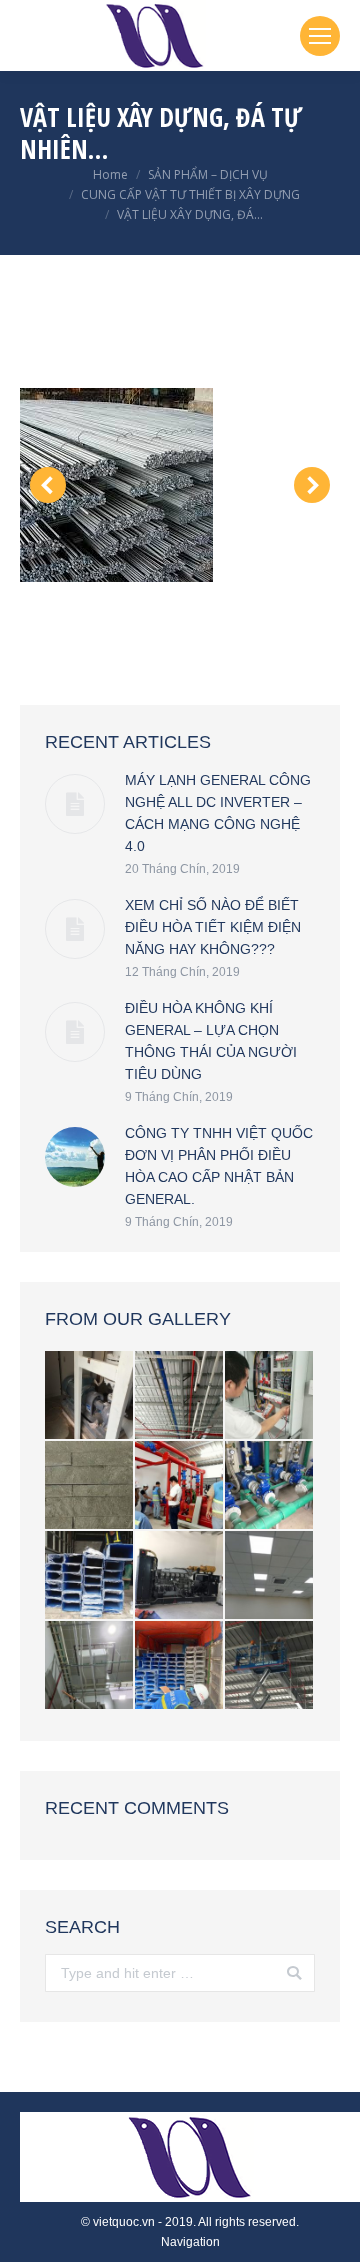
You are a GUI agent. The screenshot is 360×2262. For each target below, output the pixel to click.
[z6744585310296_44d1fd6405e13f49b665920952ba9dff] (180, 1486)
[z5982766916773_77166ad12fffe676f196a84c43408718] (90, 1666)
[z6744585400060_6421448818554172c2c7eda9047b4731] (270, 1396)
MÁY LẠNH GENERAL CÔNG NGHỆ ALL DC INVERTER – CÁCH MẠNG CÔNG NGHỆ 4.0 (218, 813)
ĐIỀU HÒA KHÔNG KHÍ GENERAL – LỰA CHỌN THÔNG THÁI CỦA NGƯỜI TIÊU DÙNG (211, 1041)
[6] (90, 1486)
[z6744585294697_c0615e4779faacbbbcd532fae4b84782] (180, 1396)
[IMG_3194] (270, 1486)
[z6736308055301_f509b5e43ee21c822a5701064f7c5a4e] (270, 1666)
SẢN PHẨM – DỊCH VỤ (208, 174)
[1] (179, 485)
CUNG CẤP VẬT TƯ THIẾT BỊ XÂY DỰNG (190, 194)
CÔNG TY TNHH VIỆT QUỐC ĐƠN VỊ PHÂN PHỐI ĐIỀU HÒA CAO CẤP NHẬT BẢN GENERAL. (219, 1166)
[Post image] (75, 804)
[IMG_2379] (180, 1576)
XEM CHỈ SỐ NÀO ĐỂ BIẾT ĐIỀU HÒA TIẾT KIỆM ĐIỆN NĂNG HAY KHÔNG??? (213, 927)
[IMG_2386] (90, 1396)
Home (110, 174)
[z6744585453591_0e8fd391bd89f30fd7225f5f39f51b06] (270, 1576)
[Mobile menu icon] (320, 36)
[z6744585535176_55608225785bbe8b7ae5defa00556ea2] (180, 1666)
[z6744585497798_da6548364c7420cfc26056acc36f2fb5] (90, 1576)
